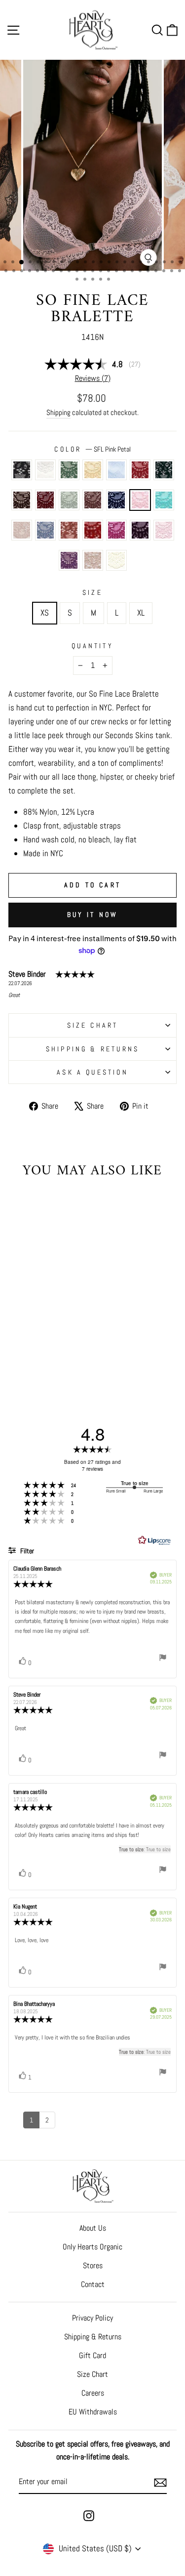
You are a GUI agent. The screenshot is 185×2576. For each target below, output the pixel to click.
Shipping (58, 412)
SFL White (45, 470)
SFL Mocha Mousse (93, 500)
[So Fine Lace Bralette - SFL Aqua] (52, 1343)
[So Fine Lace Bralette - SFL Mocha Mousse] (18, 1343)
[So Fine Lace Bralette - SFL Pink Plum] (52, 1352)
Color (92, 449)
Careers (93, 2393)
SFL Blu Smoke (45, 530)
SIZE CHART (93, 1025)
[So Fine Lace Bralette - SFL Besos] (40, 1352)
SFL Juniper (164, 470)
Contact (93, 2284)
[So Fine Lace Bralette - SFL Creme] (57, 1361)
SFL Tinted (22, 530)
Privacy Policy (92, 2318)
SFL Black (22, 470)
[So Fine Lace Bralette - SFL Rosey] (23, 1361)
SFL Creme (116, 560)
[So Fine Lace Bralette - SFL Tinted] (63, 1343)
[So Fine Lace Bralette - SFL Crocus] (35, 1361)
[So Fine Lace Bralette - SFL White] (29, 1324)
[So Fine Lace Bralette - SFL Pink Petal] (40, 1343)
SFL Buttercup (93, 470)
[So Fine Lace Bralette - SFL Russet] (18, 1333)
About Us (93, 2228)
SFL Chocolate (22, 500)
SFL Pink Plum (116, 530)
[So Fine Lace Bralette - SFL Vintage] (46, 1361)
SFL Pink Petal (140, 500)
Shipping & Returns (93, 1049)
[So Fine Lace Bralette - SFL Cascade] (63, 1324)
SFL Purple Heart (140, 530)
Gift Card (92, 2355)
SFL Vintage (93, 560)
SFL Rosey (164, 530)
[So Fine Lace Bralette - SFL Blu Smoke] (18, 1352)
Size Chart (92, 2374)
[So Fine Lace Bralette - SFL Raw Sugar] (29, 1352)
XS (45, 613)
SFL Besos (93, 530)
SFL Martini (69, 470)
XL (141, 613)
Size (92, 592)
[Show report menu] (163, 1659)
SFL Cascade (116, 470)
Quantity (92, 646)
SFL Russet (140, 470)
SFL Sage (69, 500)
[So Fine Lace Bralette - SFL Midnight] (29, 1343)
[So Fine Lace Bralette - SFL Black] (18, 1324)
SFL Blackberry (45, 500)
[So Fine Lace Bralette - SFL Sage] (63, 1333)
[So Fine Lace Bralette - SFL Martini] (40, 1324)
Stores (93, 2265)
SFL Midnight (116, 500)
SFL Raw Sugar (69, 530)
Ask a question (92, 1072)
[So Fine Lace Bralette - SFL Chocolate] (40, 1333)
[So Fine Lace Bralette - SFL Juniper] (29, 1333)
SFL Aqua (164, 500)
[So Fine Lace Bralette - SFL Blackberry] (52, 1333)
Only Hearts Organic (92, 2247)
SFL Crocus (69, 560)
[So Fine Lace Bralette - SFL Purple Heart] (63, 1352)
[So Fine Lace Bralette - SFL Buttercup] (52, 1324)
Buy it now (93, 914)
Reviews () (93, 378)
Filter (26, 1551)
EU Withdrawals (93, 2412)
